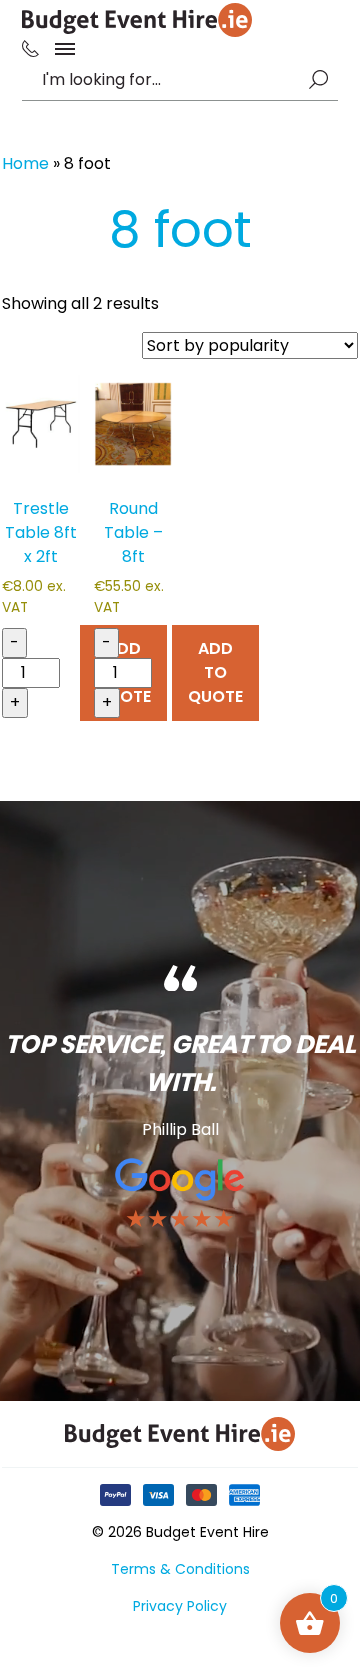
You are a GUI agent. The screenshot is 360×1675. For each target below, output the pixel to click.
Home (25, 163)
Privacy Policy (180, 1606)
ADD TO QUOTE (215, 672)
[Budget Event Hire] (137, 20)
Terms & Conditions (180, 1569)
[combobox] (170, 80)
